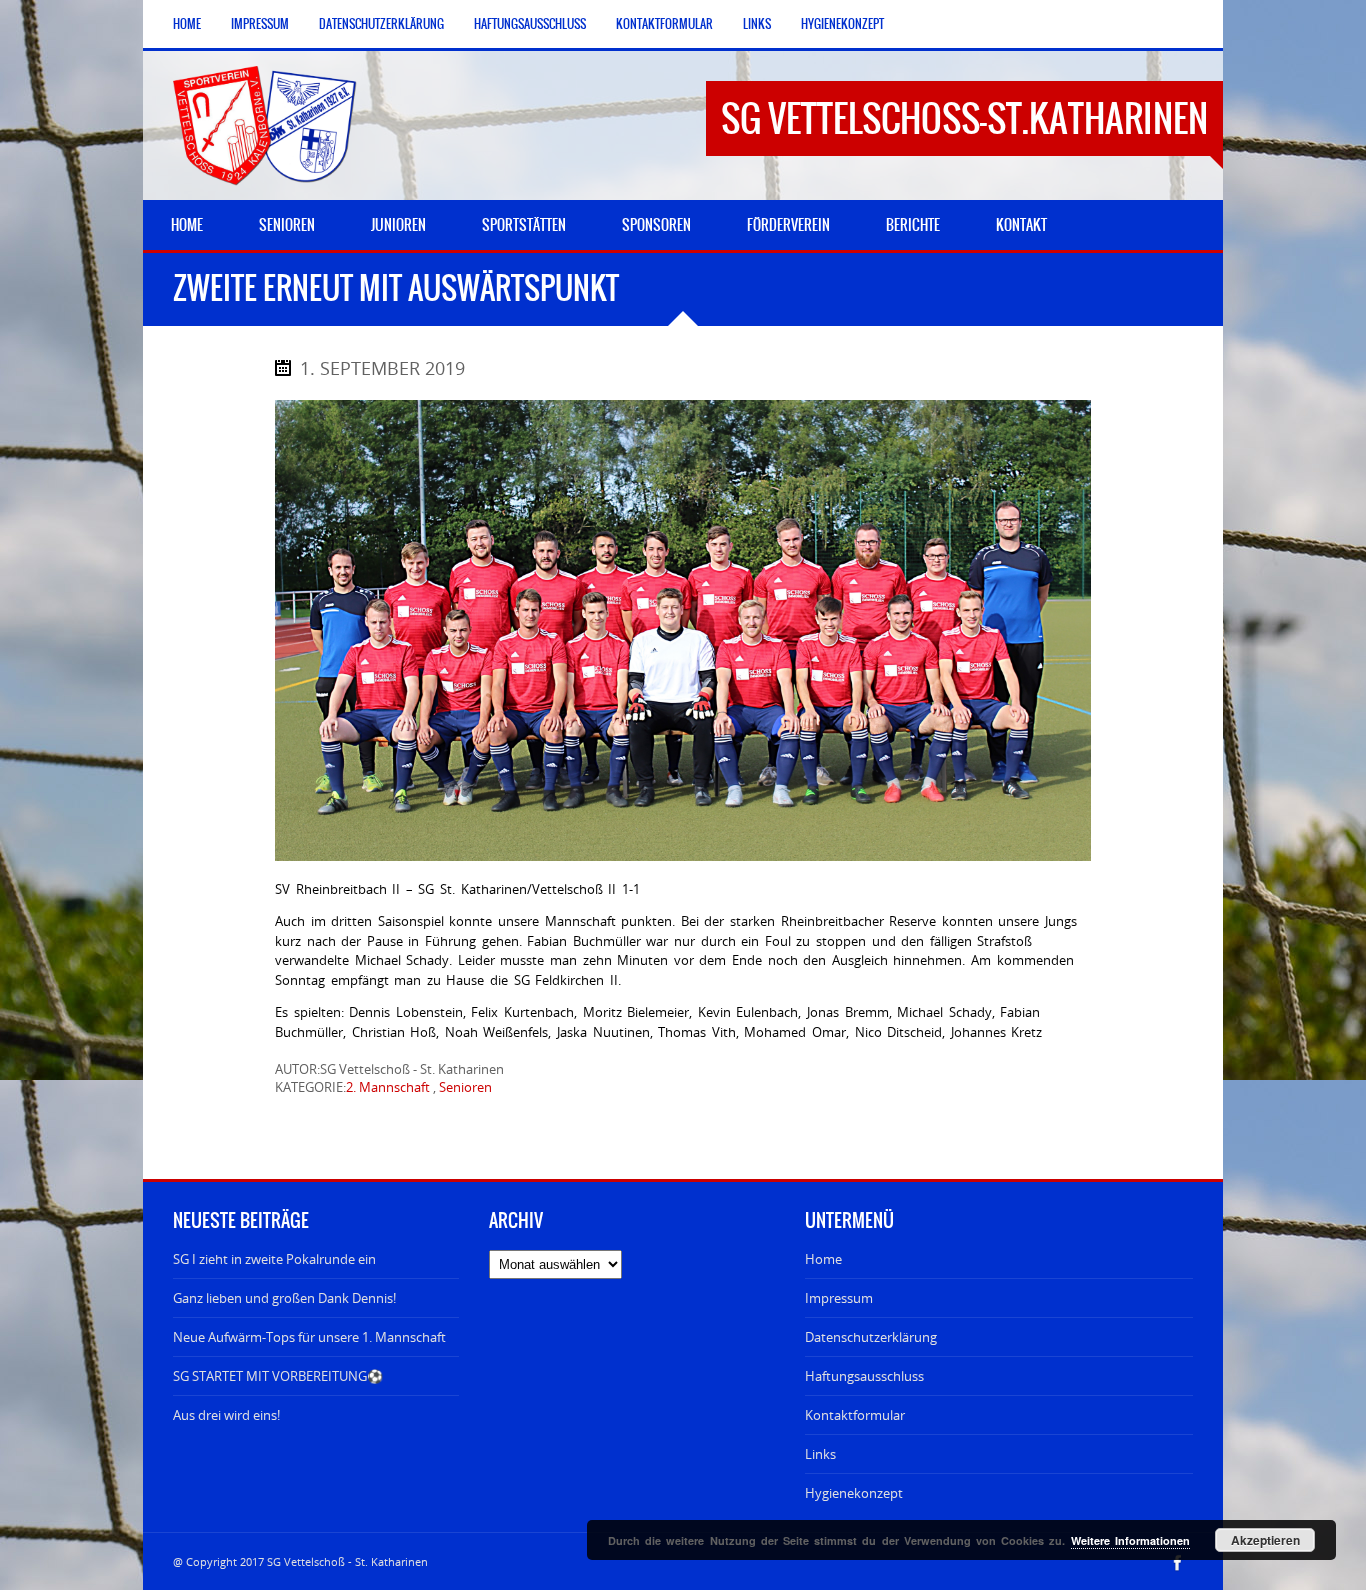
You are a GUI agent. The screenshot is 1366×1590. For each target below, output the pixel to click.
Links (757, 24)
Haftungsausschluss (530, 24)
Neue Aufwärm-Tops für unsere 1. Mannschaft (309, 1337)
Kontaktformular (664, 24)
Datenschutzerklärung (381, 24)
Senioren (465, 1087)
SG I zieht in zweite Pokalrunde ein (274, 1259)
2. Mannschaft (388, 1087)
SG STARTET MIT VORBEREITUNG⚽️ (278, 1376)
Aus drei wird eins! (226, 1415)
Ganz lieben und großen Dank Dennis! (284, 1298)
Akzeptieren (1265, 1540)
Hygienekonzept (842, 24)
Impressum (260, 24)
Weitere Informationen (1130, 1540)
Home (187, 24)
